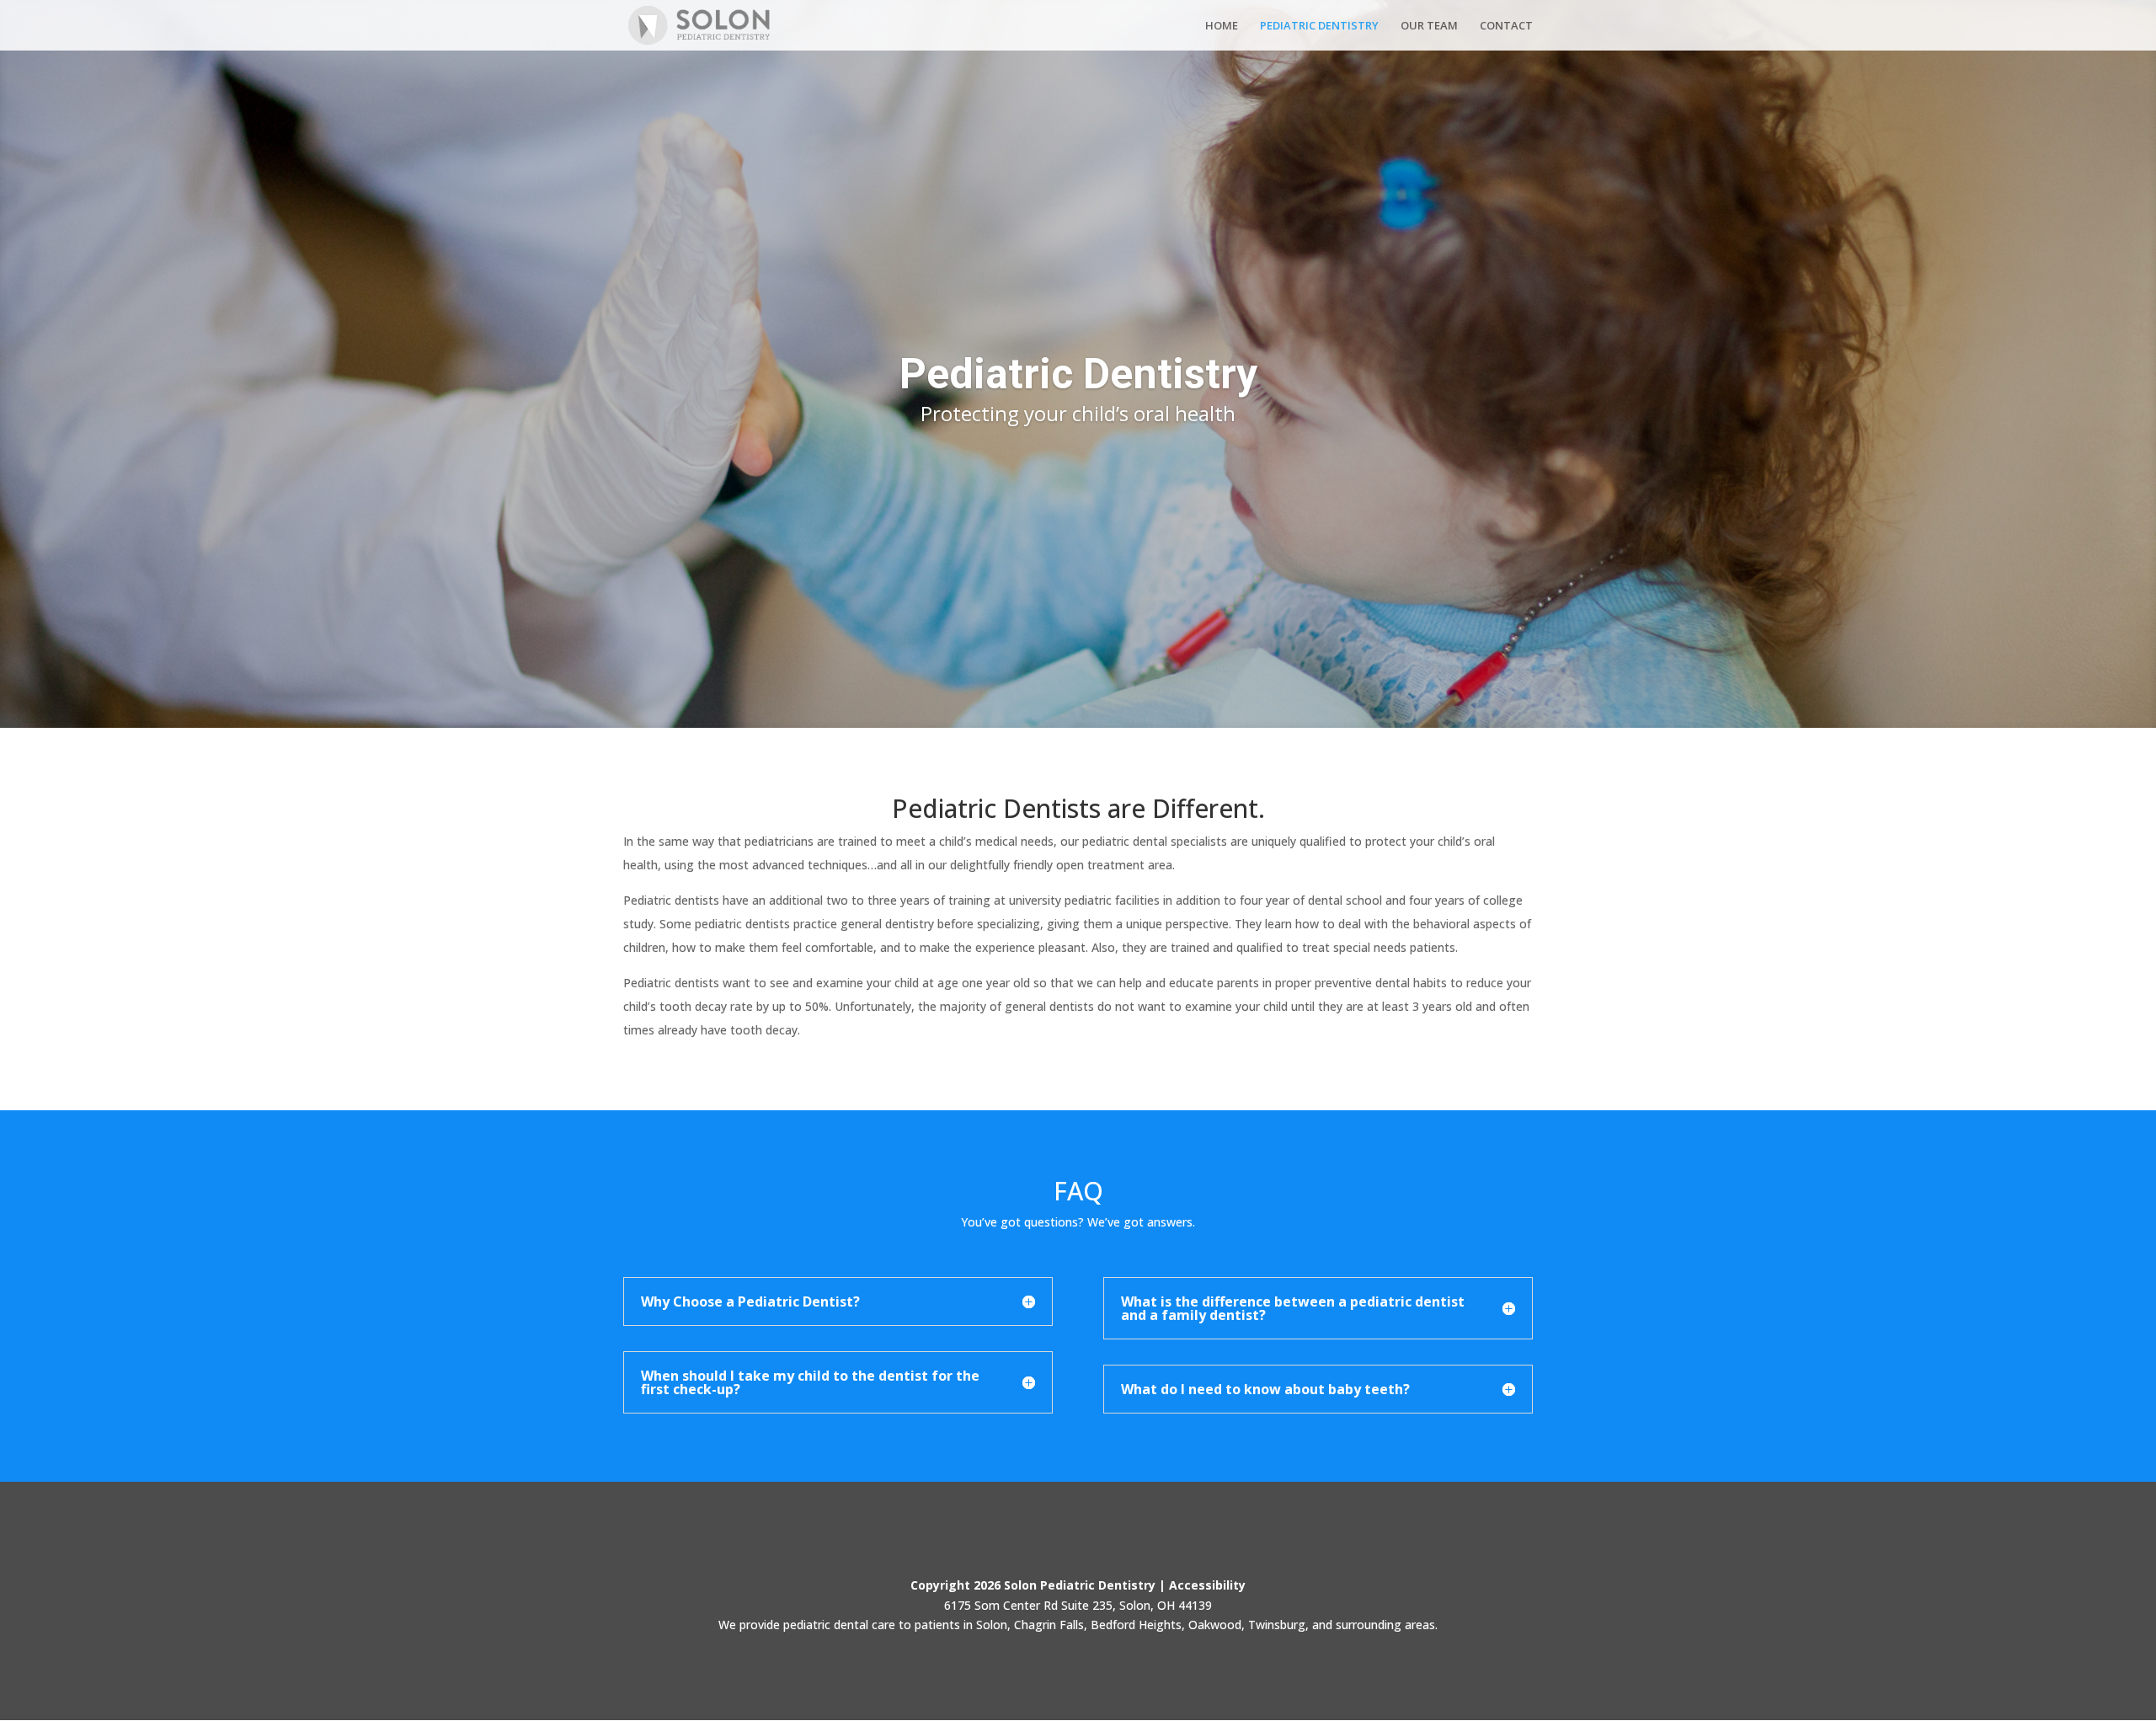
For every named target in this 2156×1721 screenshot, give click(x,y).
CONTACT (1506, 26)
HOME (1222, 26)
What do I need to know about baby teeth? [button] (1265, 1389)
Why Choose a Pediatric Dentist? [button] (750, 1301)
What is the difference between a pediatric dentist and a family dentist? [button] (1293, 1308)
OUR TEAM (1429, 26)
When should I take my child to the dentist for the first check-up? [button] (810, 1382)
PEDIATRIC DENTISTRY (1319, 26)
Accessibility (1207, 1585)
